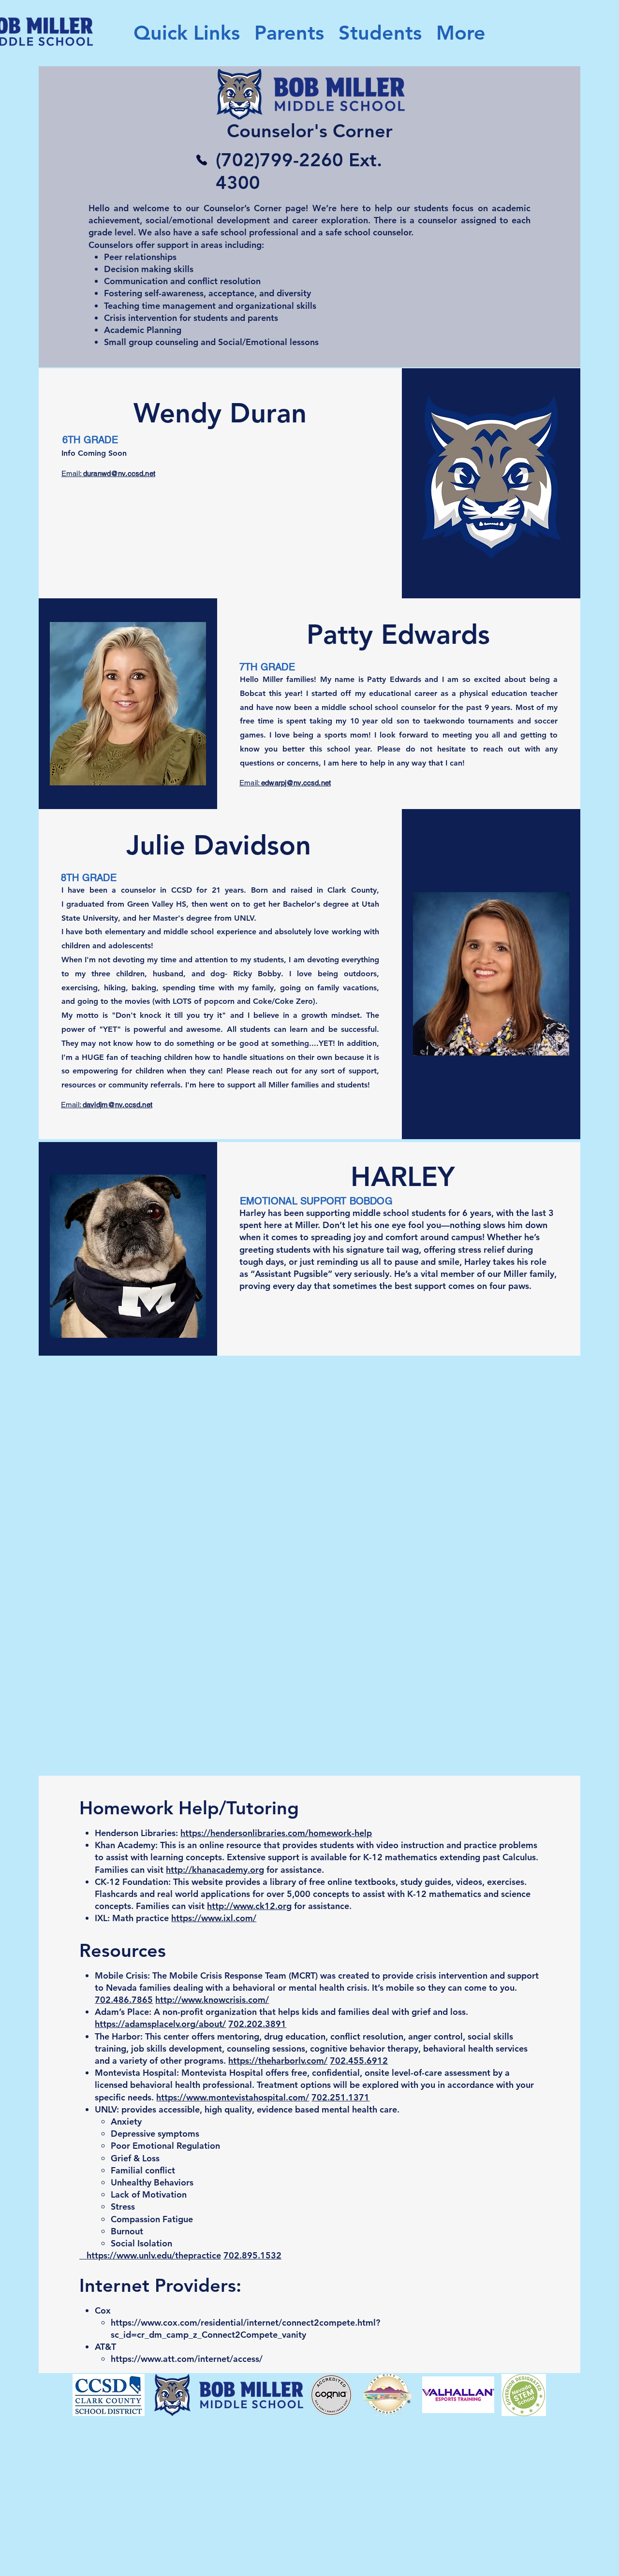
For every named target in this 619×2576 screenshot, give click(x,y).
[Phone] (202, 160)
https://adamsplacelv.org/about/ (160, 2024)
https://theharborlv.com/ (278, 2061)
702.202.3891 (257, 2024)
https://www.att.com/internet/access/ (187, 2359)
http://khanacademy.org (215, 1870)
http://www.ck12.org (249, 1906)
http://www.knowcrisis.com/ (212, 2000)
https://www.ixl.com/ (214, 1918)
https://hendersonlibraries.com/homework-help (276, 1833)
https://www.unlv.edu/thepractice (154, 2255)
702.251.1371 (340, 2097)
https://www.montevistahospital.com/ (233, 2097)
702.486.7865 (124, 2000)
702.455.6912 (359, 2061)
